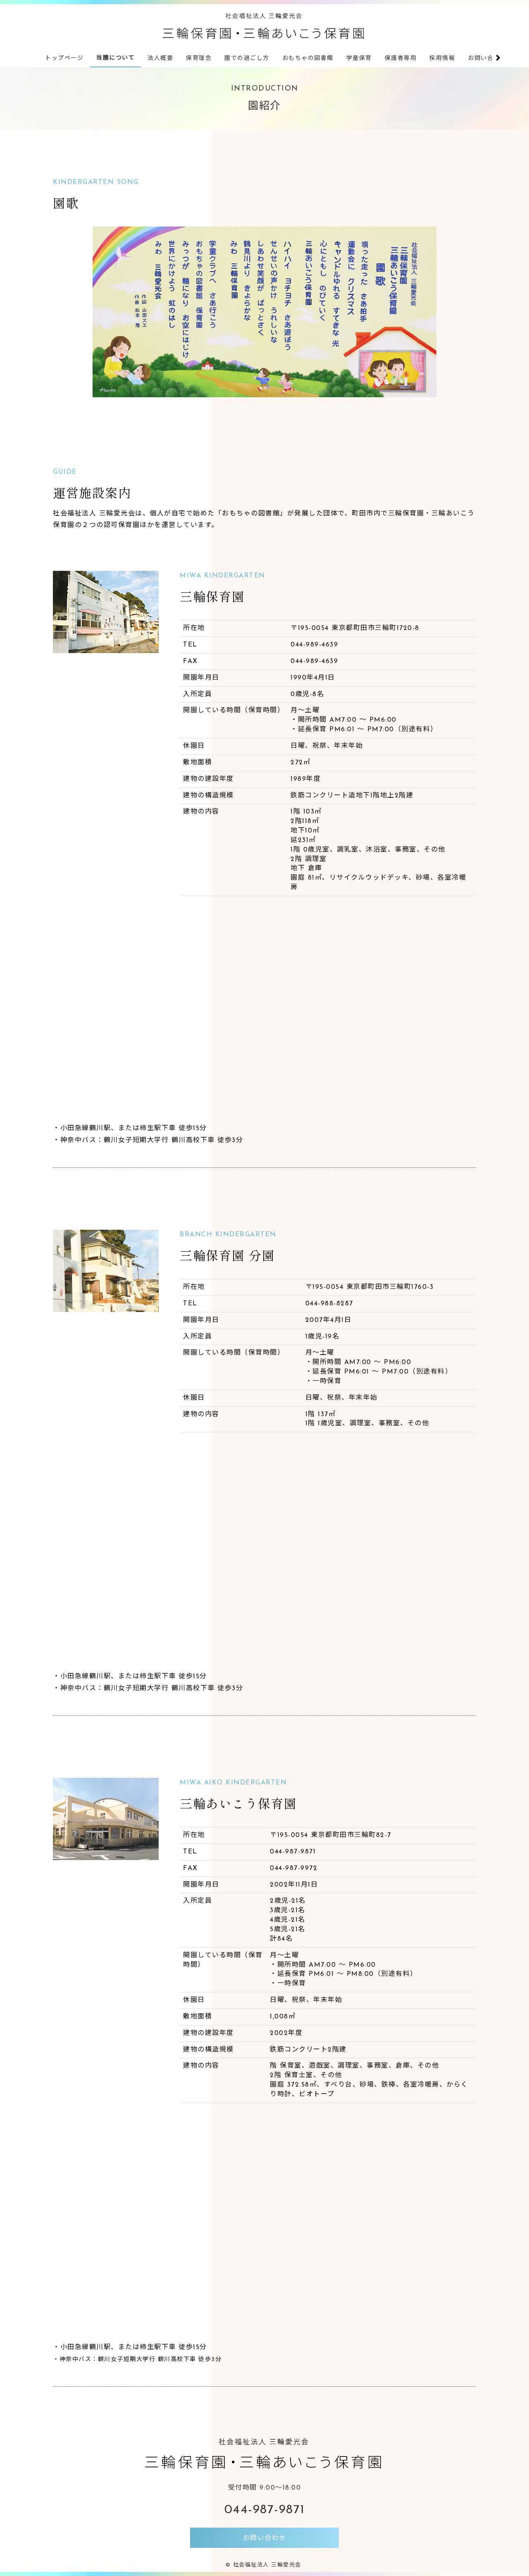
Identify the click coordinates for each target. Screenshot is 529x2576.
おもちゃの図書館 (308, 58)
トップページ (64, 58)
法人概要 (160, 58)
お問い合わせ (487, 58)
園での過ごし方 (247, 58)
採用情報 (442, 58)
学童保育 (359, 58)
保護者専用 (401, 58)
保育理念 (199, 58)
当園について (116, 58)
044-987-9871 (265, 2510)
